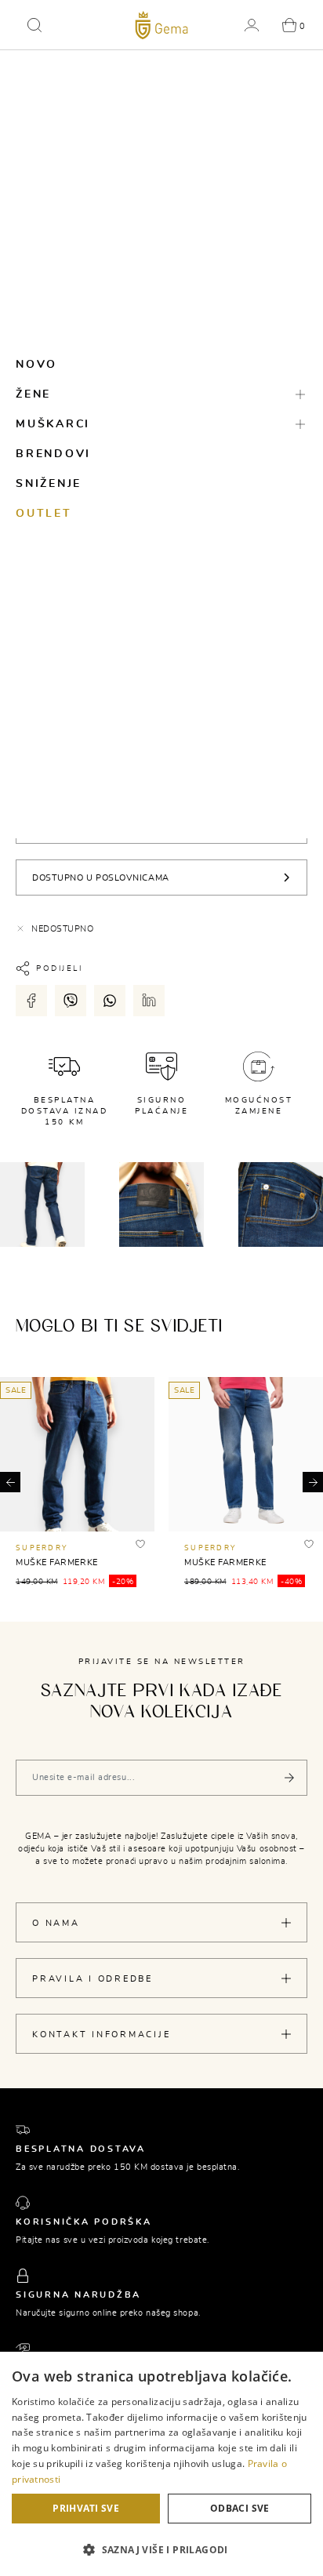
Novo (36, 365)
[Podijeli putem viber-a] (71, 1001)
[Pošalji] (289, 1778)
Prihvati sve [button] (86, 2508)
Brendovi (53, 454)
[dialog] (161, 2464)
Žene (33, 394)
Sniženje (49, 484)
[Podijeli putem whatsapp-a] (110, 1001)
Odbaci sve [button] (240, 2508)
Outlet (44, 514)
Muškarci (53, 424)
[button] (34, 25)
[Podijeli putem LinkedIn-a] (149, 1001)
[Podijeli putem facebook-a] (31, 1001)
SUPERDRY (42, 1548)
